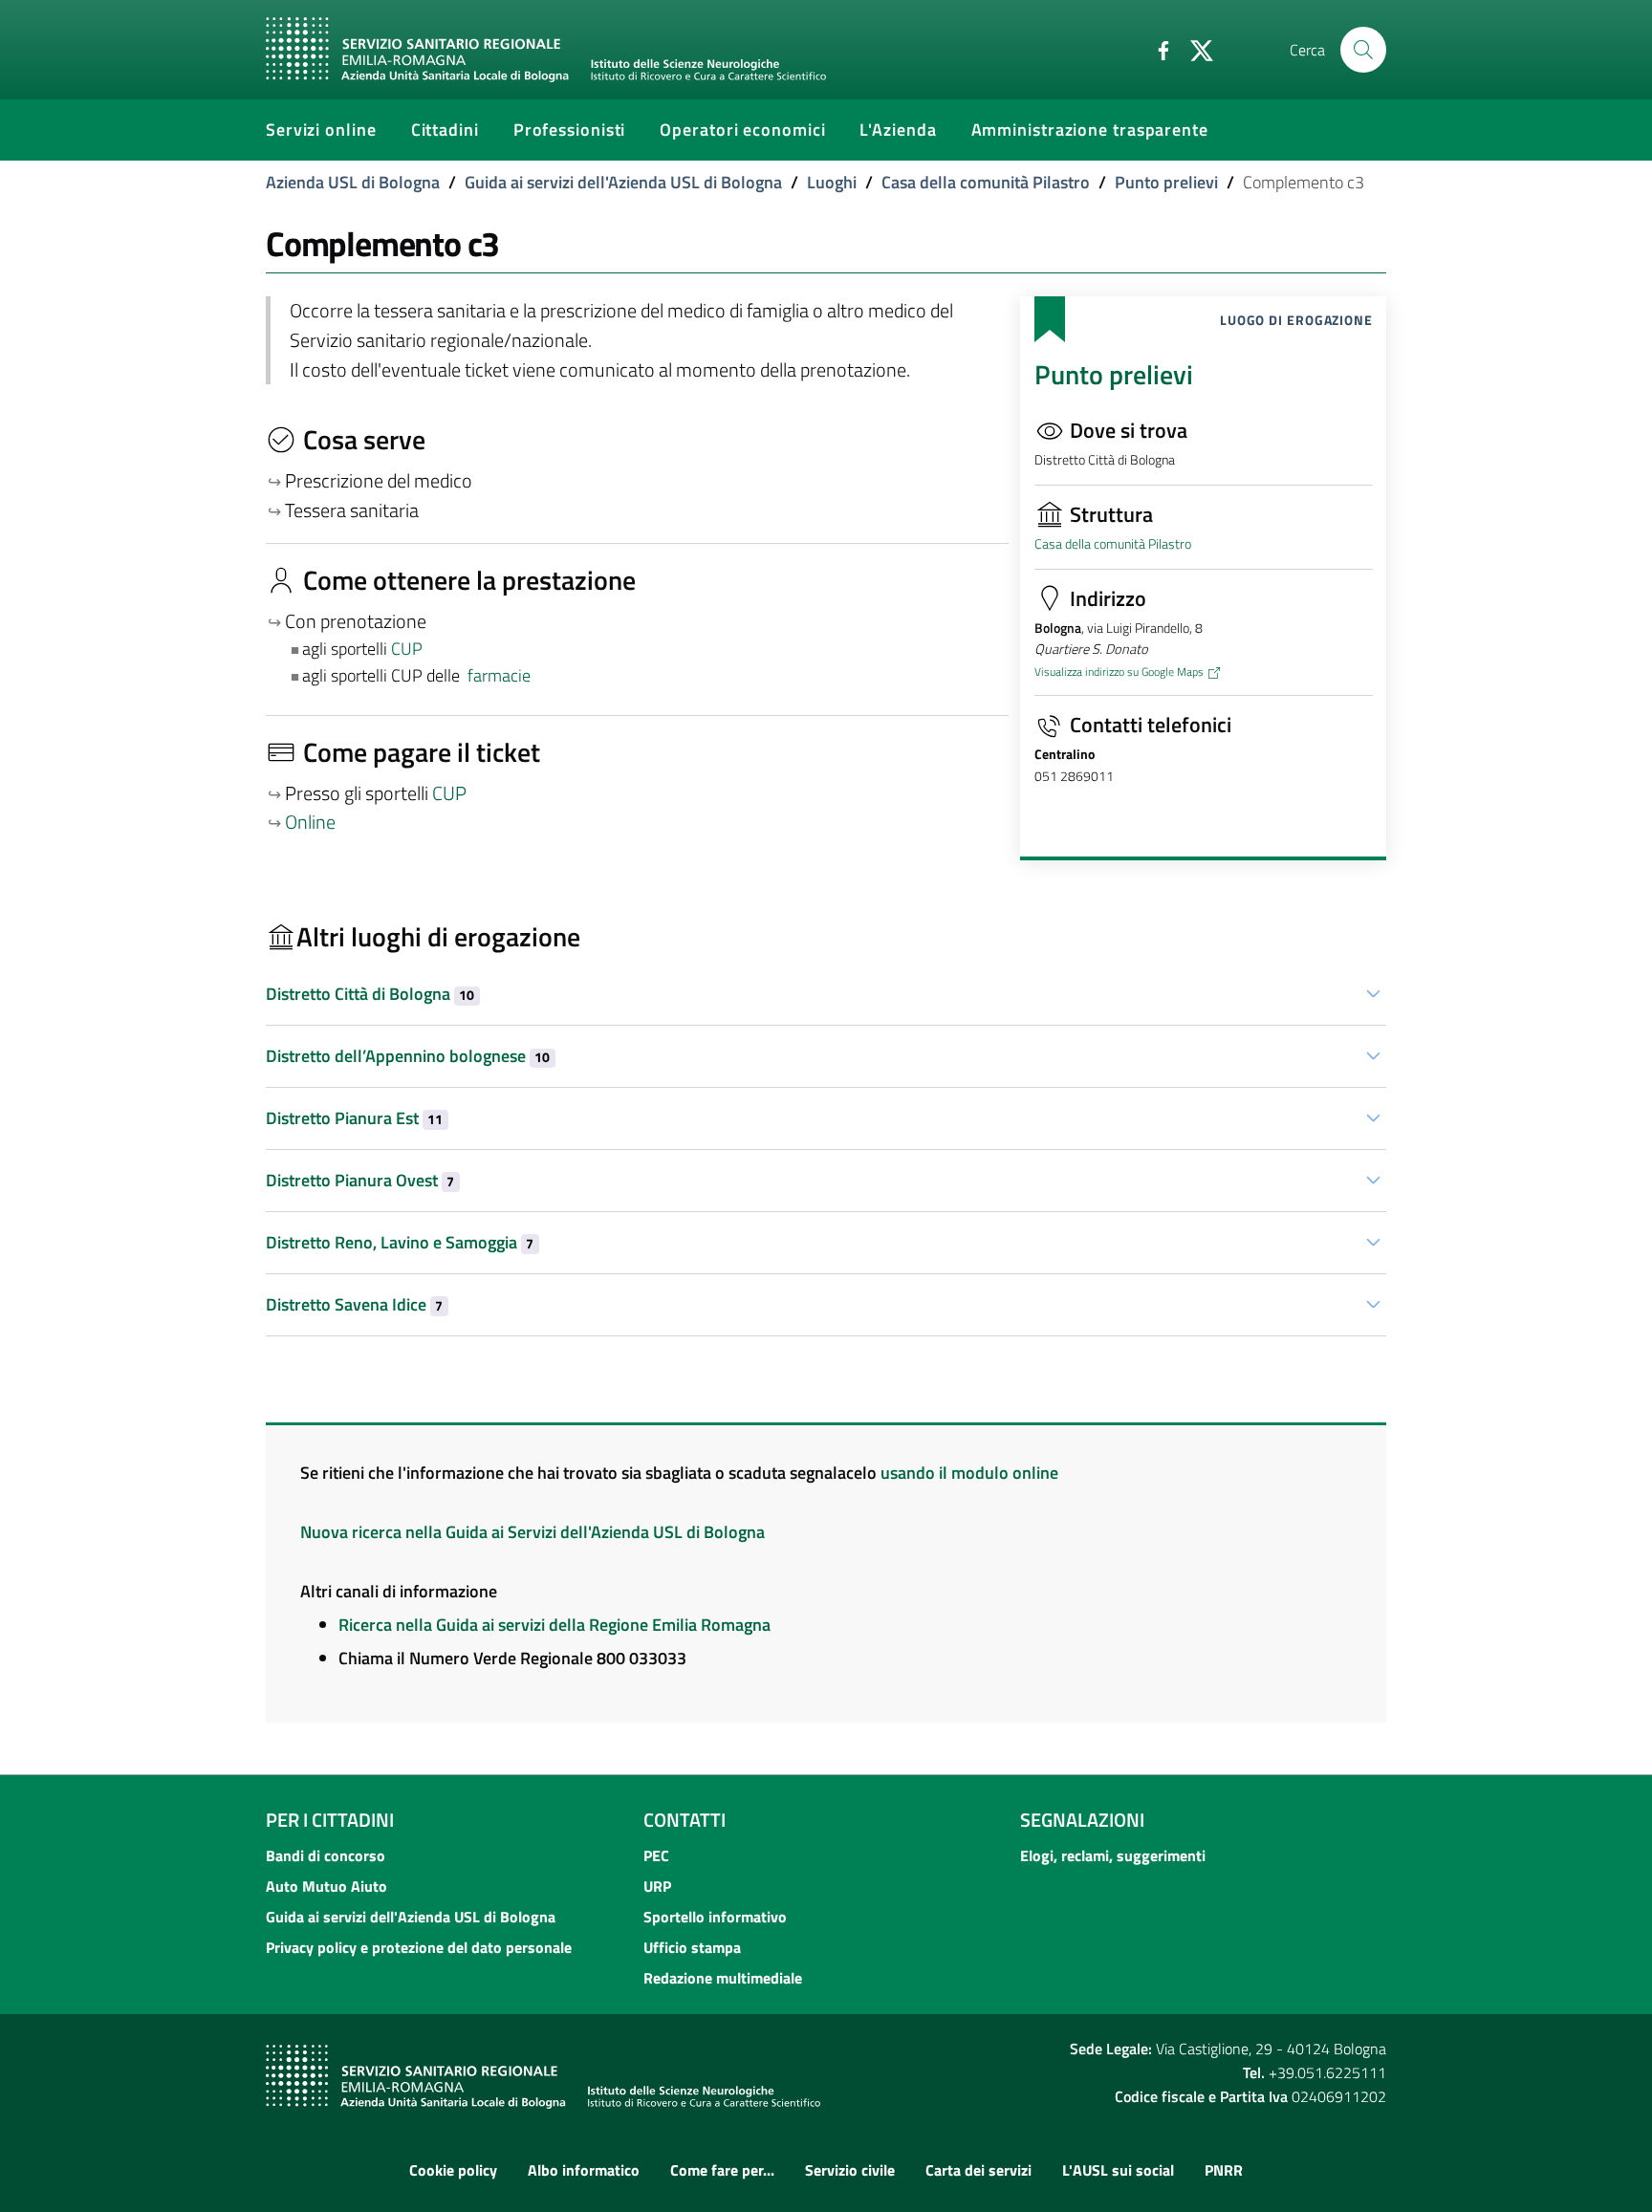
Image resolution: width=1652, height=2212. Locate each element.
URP (657, 1886)
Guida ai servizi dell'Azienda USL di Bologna (623, 182)
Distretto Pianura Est (354, 1118)
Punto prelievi (1166, 182)
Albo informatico (584, 2170)
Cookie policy (453, 2170)
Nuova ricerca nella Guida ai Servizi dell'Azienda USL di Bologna (533, 1532)
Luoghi (832, 182)
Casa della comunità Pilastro (986, 182)
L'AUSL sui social (1118, 2170)
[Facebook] (1156, 49)
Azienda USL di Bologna (353, 182)
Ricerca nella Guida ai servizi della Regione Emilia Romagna (554, 1625)
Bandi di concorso (326, 1855)
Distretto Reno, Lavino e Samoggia (400, 1242)
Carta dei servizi (978, 2170)
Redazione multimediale (723, 1978)
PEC (656, 1855)
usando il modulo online (969, 1473)
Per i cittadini (330, 1820)
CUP (409, 649)
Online (310, 822)
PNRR (1224, 2170)
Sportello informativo (715, 1917)
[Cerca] (1363, 50)
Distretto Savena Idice (354, 1304)
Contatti (685, 1820)
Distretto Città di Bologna (370, 994)
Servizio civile (850, 2170)
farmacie (499, 675)
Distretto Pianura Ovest (360, 1180)
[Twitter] (1194, 49)
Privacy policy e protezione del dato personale (419, 1947)
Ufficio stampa (692, 1947)
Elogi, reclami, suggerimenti (1113, 1855)
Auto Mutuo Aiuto (326, 1886)
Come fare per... (722, 2170)
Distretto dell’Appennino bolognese (408, 1056)
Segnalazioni (1082, 1820)
